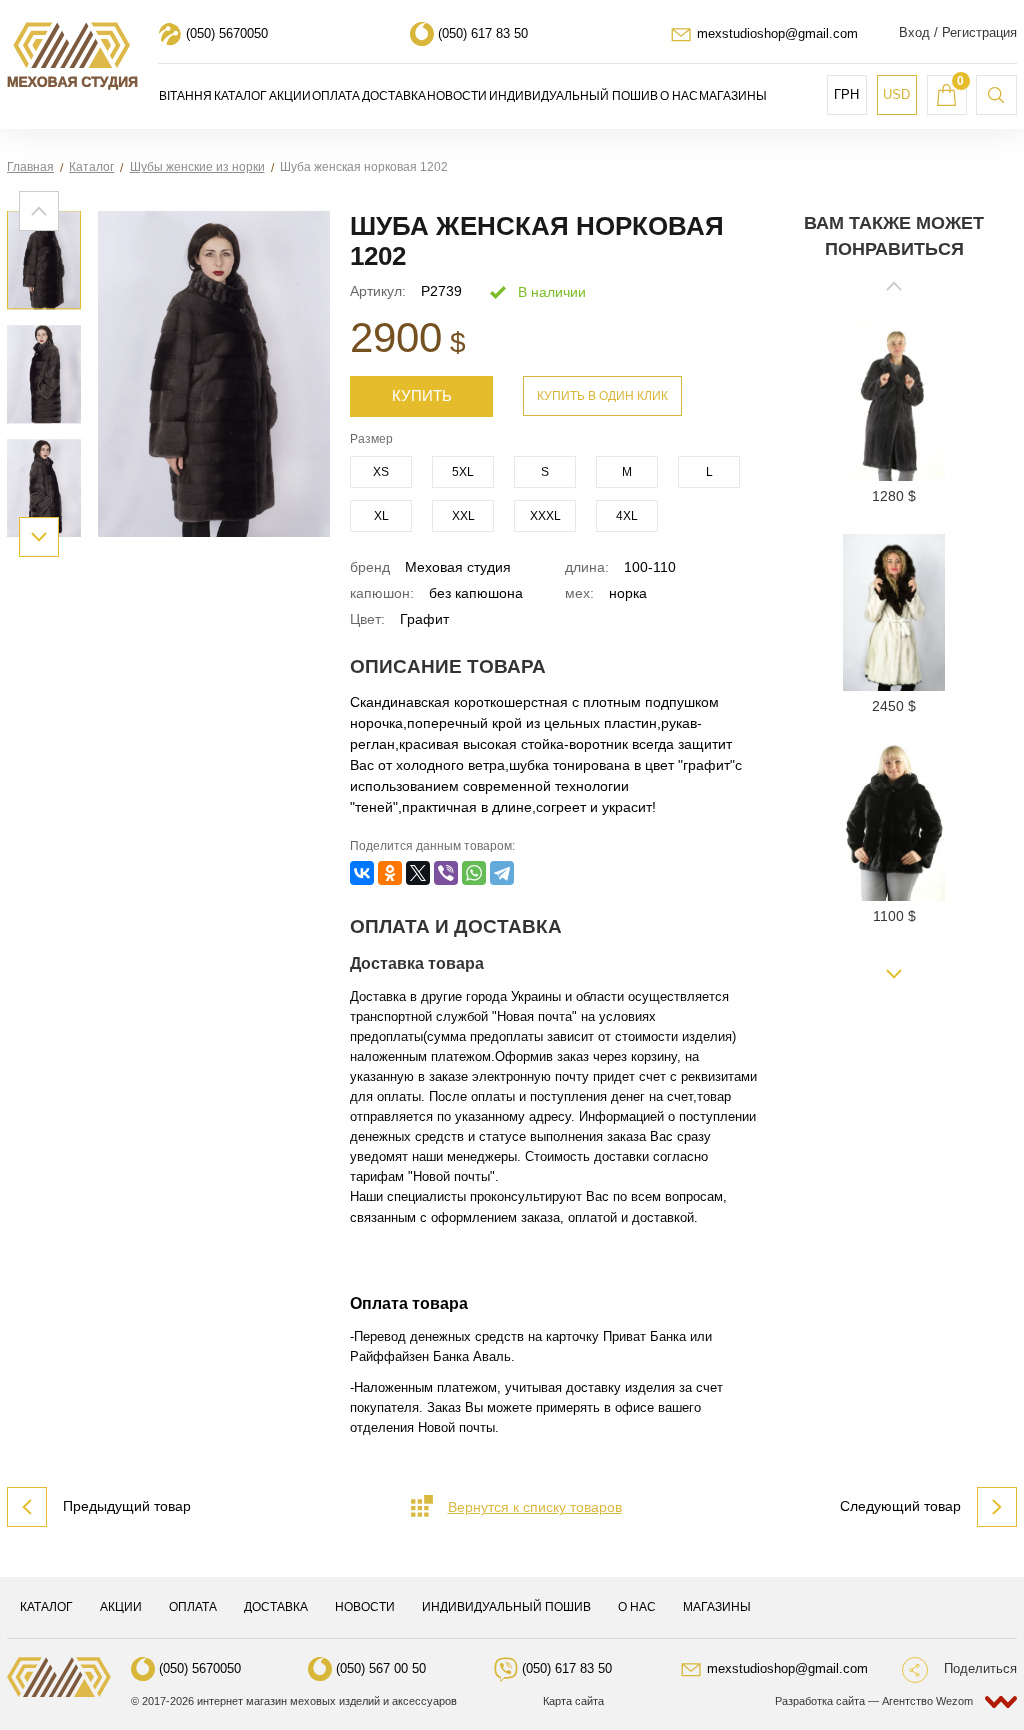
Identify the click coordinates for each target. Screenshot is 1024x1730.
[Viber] (446, 873)
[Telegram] (502, 873)
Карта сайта (573, 1701)
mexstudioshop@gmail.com (777, 33)
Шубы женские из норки (197, 167)
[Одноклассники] (390, 873)
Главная (30, 167)
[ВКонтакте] (362, 873)
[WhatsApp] (474, 873)
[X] (418, 873)
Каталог (91, 167)
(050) (227, 33)
